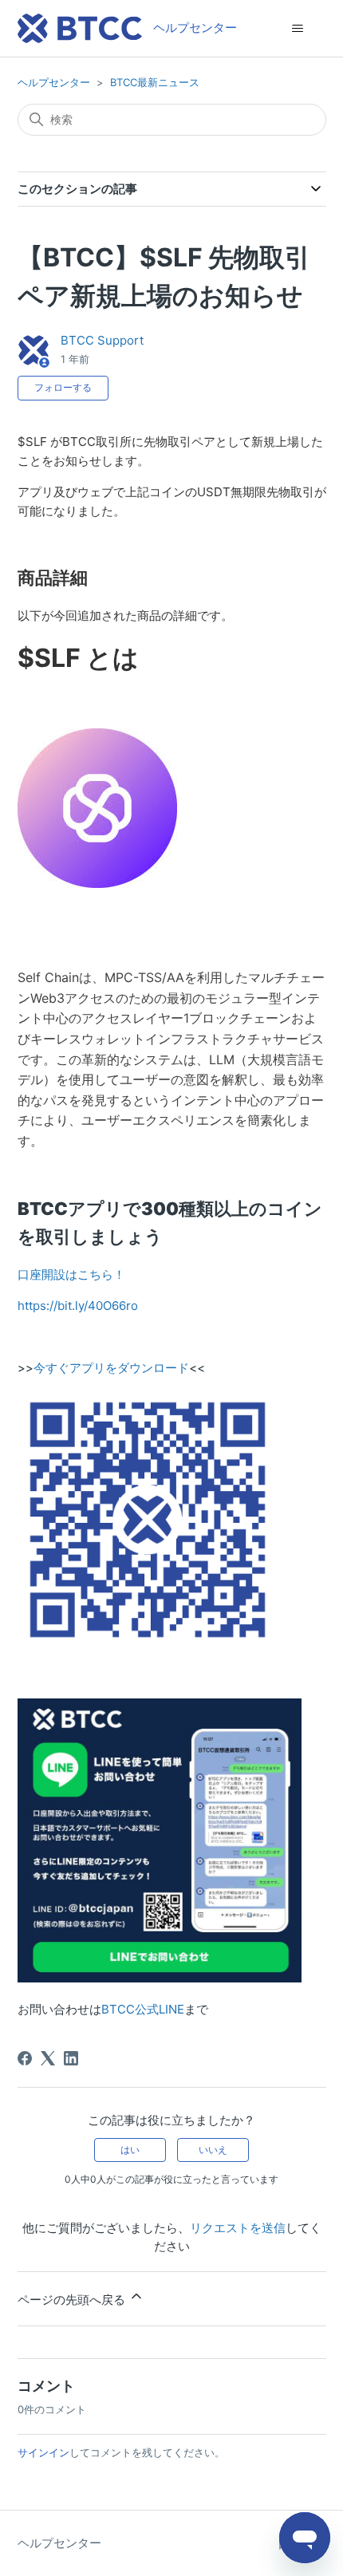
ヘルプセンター (54, 82)
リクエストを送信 (238, 2228)
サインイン (43, 2452)
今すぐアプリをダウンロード (111, 1368)
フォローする (63, 387)
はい (130, 2150)
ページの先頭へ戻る (73, 2300)
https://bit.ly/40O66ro (78, 1306)
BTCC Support (102, 340)
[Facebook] (25, 2058)
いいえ (213, 2150)
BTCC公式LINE (143, 2009)
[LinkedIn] (71, 2058)
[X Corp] (48, 2058)
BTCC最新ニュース (155, 82)
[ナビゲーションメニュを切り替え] (298, 29)
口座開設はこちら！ (71, 1274)
